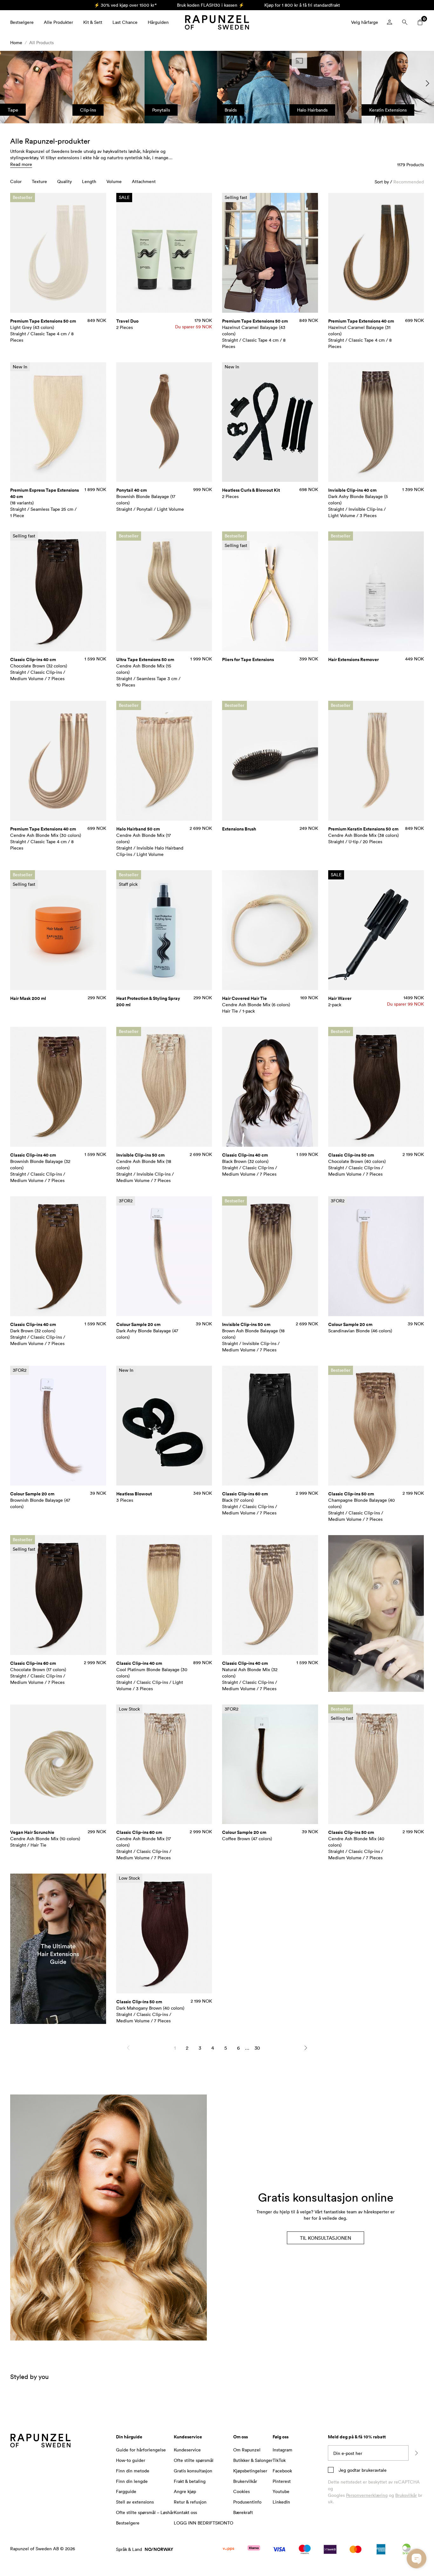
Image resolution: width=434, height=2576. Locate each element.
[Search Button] (405, 22)
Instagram (282, 2450)
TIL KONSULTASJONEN (325, 2238)
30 (257, 2048)
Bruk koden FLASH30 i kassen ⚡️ (210, 5)
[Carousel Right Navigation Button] (428, 83)
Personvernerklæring (367, 2495)
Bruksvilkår (406, 2495)
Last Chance (125, 22)
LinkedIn (281, 2502)
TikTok (279, 2460)
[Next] (306, 2048)
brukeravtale (373, 2470)
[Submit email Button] (416, 2453)
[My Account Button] (390, 22)
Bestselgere (22, 22)
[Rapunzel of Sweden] (217, 22)
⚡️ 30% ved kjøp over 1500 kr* (125, 5)
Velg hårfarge (365, 22)
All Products (41, 42)
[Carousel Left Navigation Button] (6, 83)
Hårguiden (158, 22)
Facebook (282, 2471)
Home (16, 42)
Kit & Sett (93, 22)
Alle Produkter (58, 22)
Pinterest (282, 2481)
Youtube (281, 2491)
